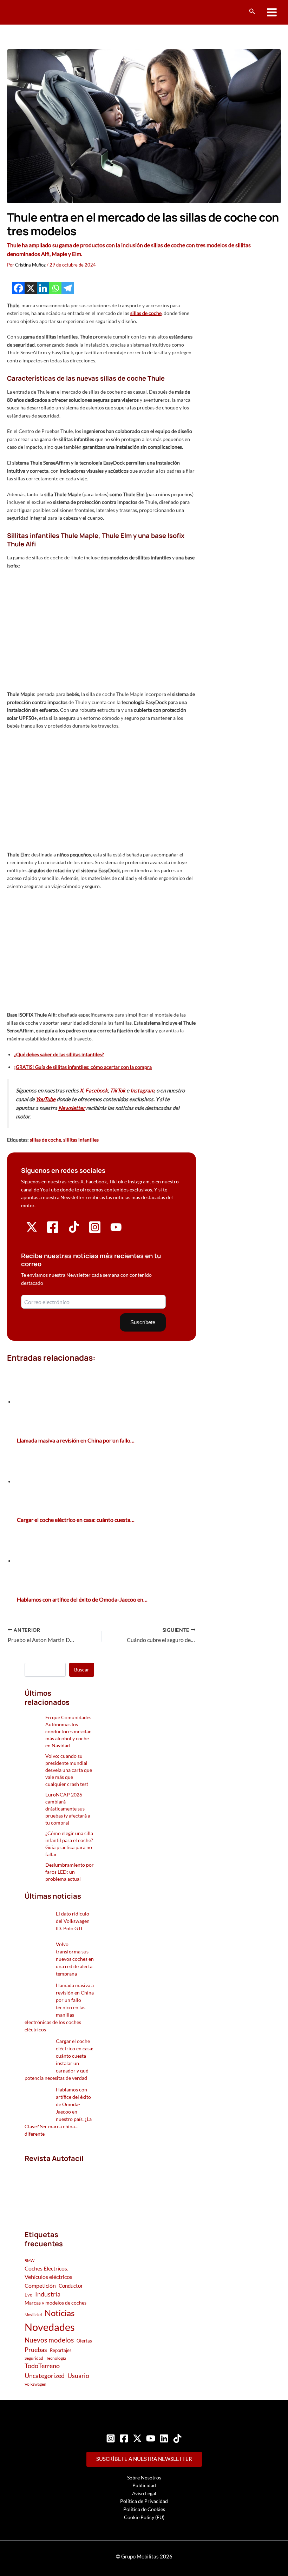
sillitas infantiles (81, 1140)
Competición (40, 2285)
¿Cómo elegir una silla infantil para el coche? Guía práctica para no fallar (69, 1844)
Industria (48, 2294)
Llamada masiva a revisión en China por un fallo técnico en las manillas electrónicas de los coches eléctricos (59, 2007)
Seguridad (34, 2358)
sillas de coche (146, 313)
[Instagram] (111, 2438)
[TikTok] (177, 2438)
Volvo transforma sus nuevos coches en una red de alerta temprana (75, 1959)
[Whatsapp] (55, 288)
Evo (28, 2295)
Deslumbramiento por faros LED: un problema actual (70, 1872)
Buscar (82, 1670)
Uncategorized (45, 2376)
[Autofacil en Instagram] (95, 1232)
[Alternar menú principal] (272, 12)
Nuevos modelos (49, 2340)
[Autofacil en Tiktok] (74, 1231)
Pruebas (36, 2350)
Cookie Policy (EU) (144, 2517)
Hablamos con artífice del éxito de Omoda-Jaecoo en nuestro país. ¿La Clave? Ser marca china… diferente (58, 2112)
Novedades (50, 2327)
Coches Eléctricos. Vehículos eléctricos (48, 2272)
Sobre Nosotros (144, 2478)
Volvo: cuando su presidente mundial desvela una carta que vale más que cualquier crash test (69, 1770)
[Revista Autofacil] (59, 2189)
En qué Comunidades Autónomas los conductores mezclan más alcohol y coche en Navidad (68, 1731)
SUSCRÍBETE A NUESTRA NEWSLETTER (144, 2459)
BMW (30, 2260)
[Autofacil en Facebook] (53, 1232)
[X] (31, 288)
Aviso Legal (144, 2493)
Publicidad (144, 2485)
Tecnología (56, 2358)
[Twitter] (137, 2438)
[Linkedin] (43, 288)
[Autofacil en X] (32, 1231)
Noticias (60, 2313)
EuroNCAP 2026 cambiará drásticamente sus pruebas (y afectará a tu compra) (68, 1809)
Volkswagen (35, 2384)
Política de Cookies (144, 2509)
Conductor (71, 2286)
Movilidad (33, 2315)
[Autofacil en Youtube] (116, 1230)
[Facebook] (18, 288)
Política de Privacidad (144, 2501)
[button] (252, 11)
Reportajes (61, 2350)
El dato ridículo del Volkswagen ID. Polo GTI (73, 1921)
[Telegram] (68, 288)
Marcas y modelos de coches (55, 2303)
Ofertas (84, 2341)
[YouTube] (151, 2438)
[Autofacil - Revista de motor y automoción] (33, 12)
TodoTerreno (42, 2366)
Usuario (78, 2375)
